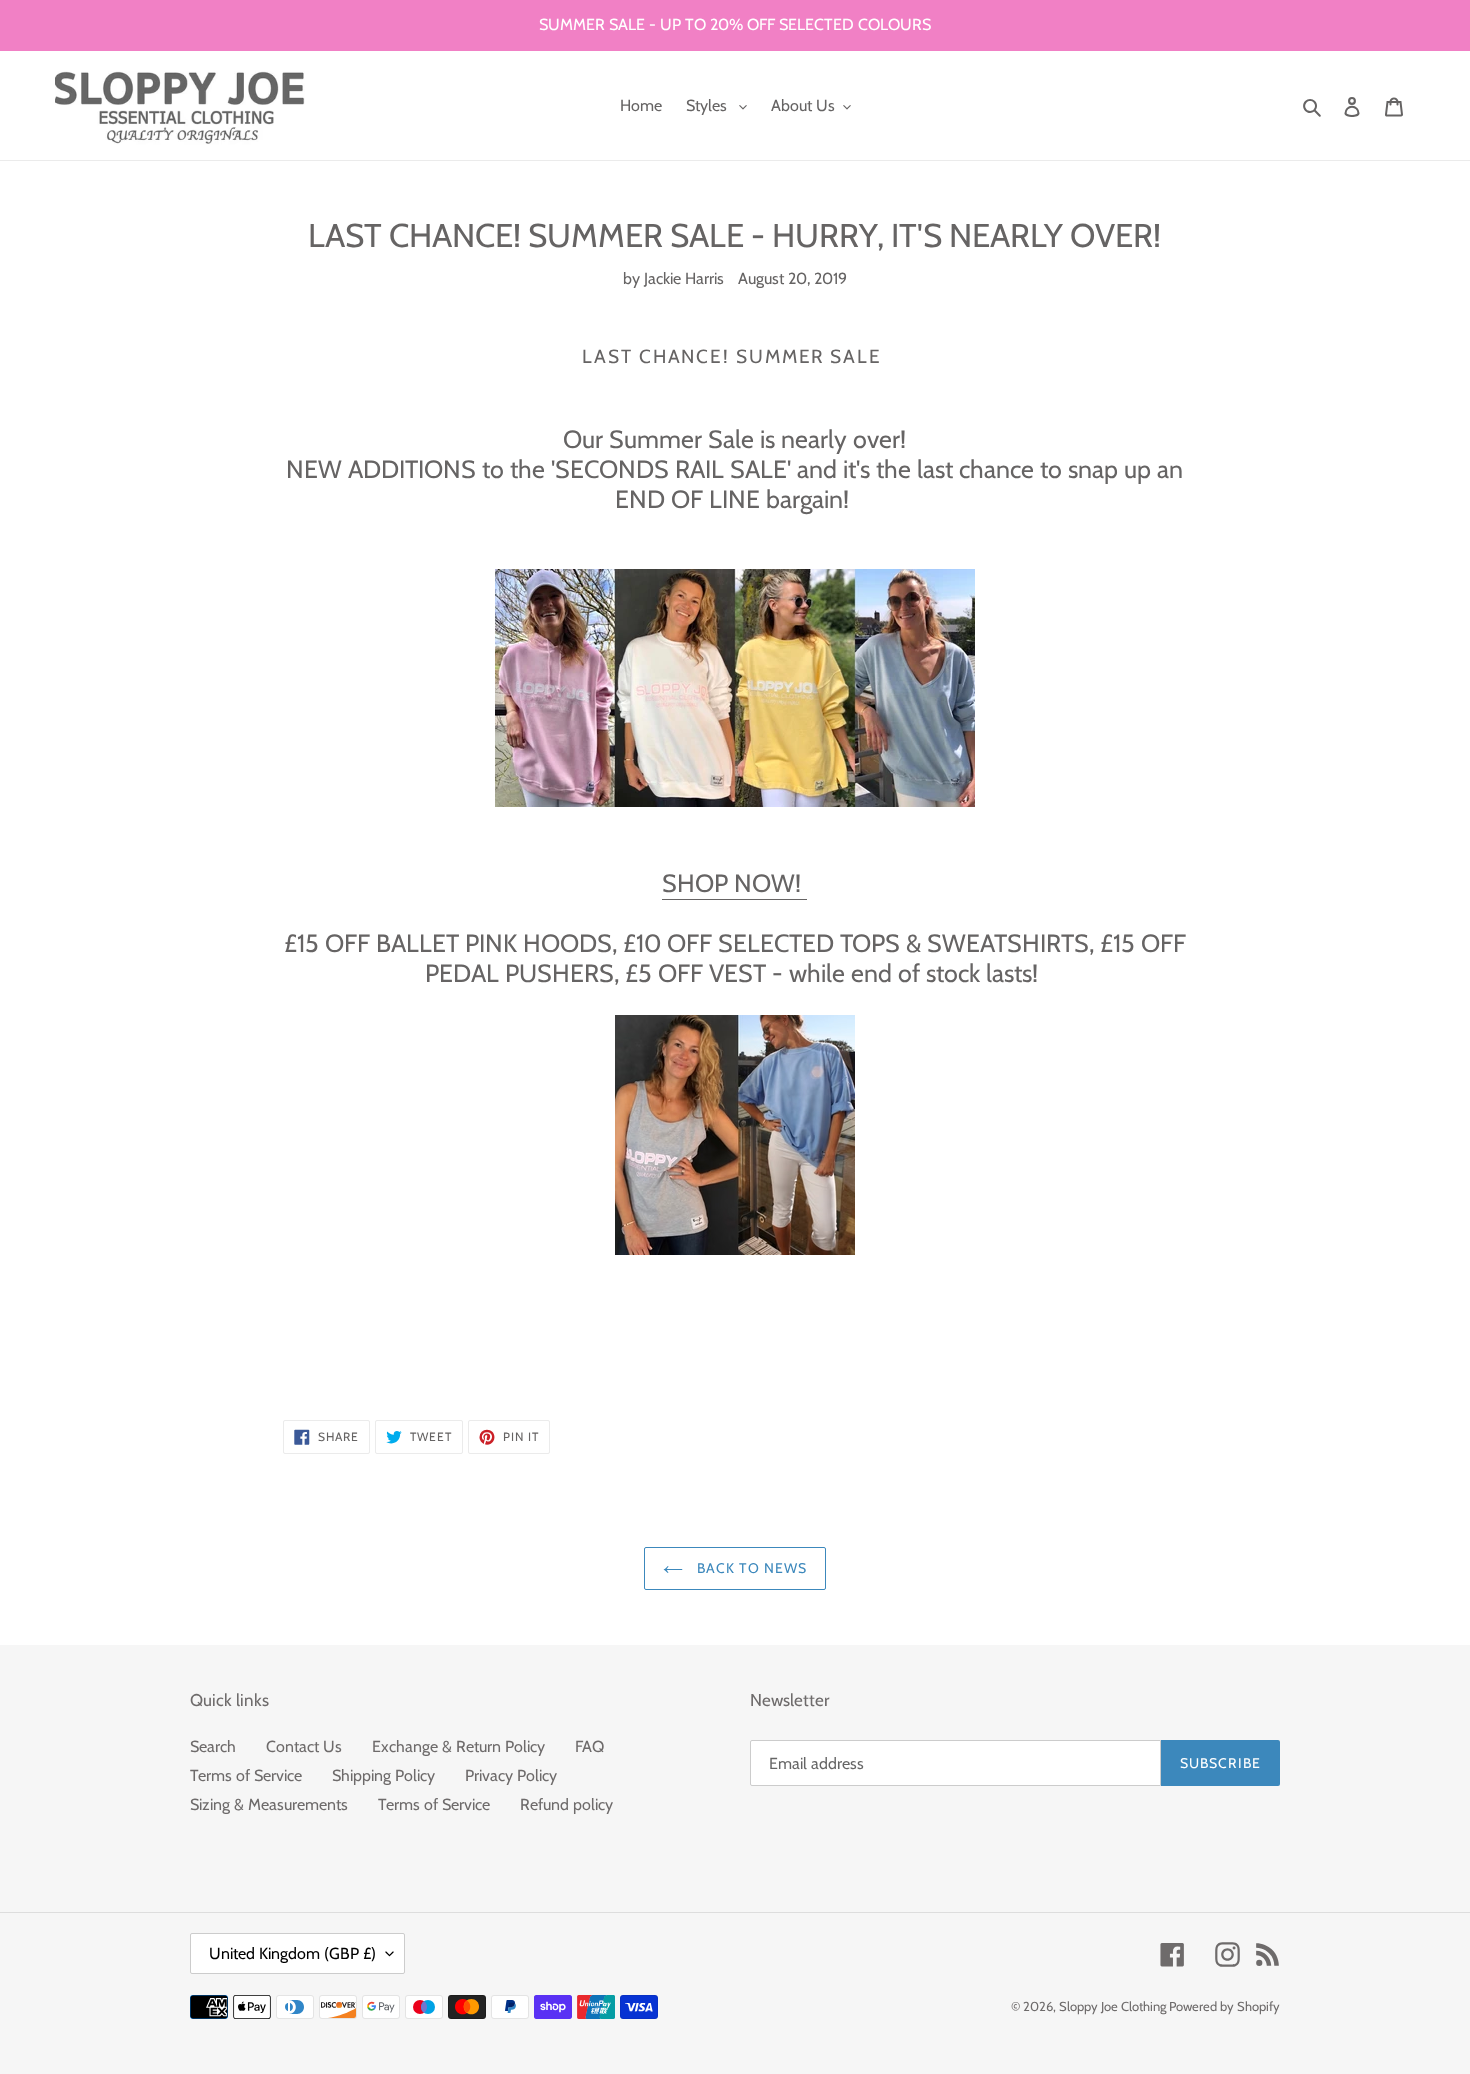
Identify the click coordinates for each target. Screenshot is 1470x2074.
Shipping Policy (383, 1775)
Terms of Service (246, 1775)
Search (213, 1746)
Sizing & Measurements (269, 1804)
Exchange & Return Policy (458, 1746)
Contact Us (304, 1746)
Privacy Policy (511, 1775)
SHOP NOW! (734, 883)
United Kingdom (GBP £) (292, 1953)
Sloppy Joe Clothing (1114, 2006)
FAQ (589, 1746)
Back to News (750, 1568)
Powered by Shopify (1224, 2006)
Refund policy (566, 1804)
